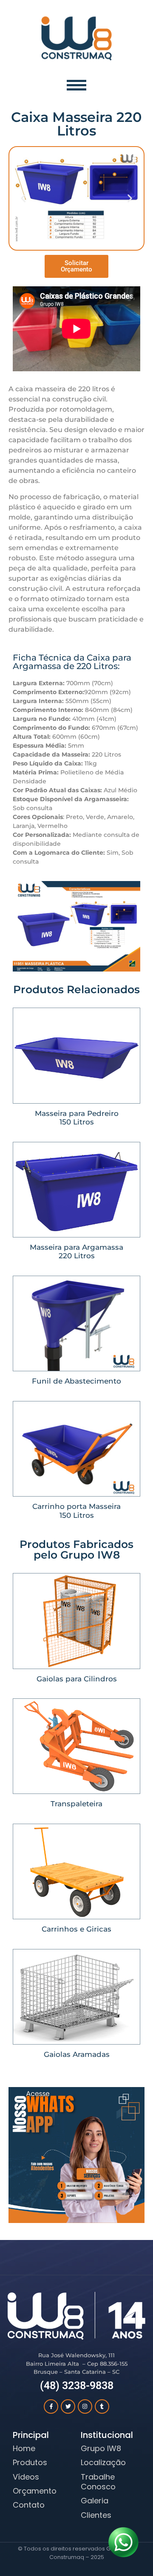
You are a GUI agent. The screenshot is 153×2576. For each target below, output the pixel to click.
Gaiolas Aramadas (77, 2054)
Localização (103, 2462)
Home (24, 2448)
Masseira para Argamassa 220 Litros (76, 1251)
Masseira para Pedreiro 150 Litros (77, 1118)
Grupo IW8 (101, 2448)
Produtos (30, 2462)
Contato (29, 2505)
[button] (23, 198)
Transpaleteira (76, 1804)
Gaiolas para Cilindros (77, 1679)
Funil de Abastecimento (76, 1381)
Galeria (95, 2501)
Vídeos (26, 2477)
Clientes (96, 2515)
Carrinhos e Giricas (76, 1929)
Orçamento (35, 2491)
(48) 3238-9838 (77, 2385)
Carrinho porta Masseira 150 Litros (76, 1511)
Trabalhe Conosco (98, 2482)
